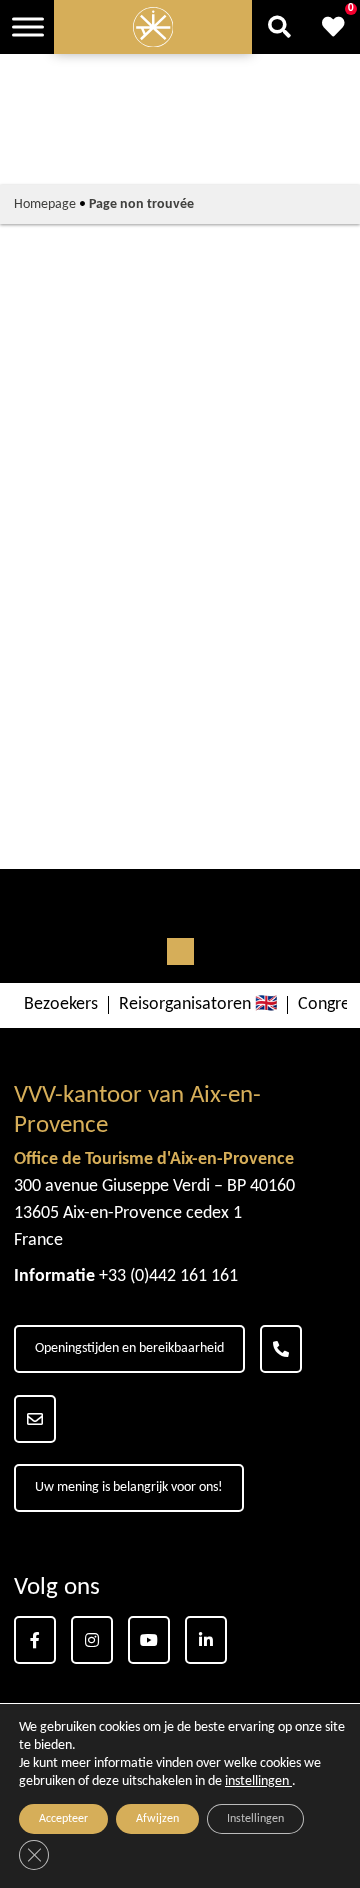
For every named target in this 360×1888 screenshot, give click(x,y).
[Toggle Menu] (28, 26)
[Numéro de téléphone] (281, 1349)
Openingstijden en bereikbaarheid (129, 1348)
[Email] (35, 1419)
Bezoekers (61, 1005)
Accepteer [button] (63, 1819)
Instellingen (255, 1819)
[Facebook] (35, 1640)
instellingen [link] (258, 1781)
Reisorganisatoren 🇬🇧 (198, 1005)
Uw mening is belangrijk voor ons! (129, 1487)
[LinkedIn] (206, 1640)
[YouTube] (149, 1640)
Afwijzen (157, 1819)
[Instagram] (92, 1640)
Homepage (45, 204)
